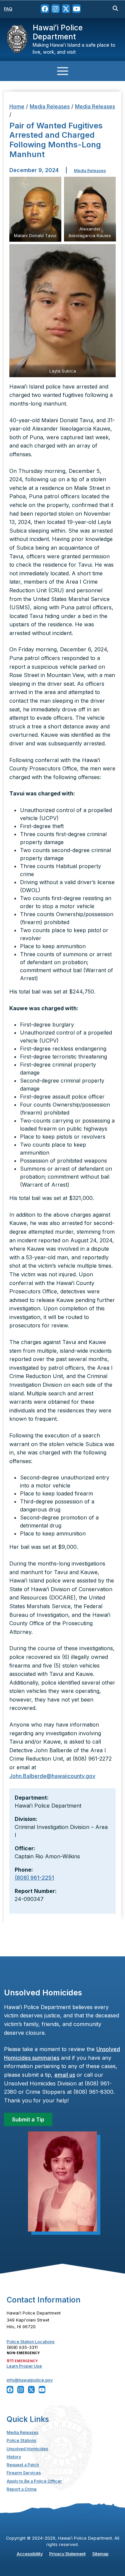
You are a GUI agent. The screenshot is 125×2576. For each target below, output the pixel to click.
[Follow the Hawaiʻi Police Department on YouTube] (76, 9)
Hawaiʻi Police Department (58, 32)
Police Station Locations (31, 2342)
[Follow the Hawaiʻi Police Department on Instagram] (55, 9)
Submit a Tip (28, 2119)
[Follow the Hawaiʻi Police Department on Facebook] (45, 9)
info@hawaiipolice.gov (30, 2380)
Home (17, 106)
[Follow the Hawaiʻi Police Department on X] (66, 9)
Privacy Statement (67, 2554)
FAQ (8, 9)
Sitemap (100, 2554)
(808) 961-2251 (34, 1878)
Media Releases (50, 106)
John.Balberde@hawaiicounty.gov (52, 1776)
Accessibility (30, 2554)
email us (65, 2075)
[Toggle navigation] (62, 71)
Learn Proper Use (24, 2366)
